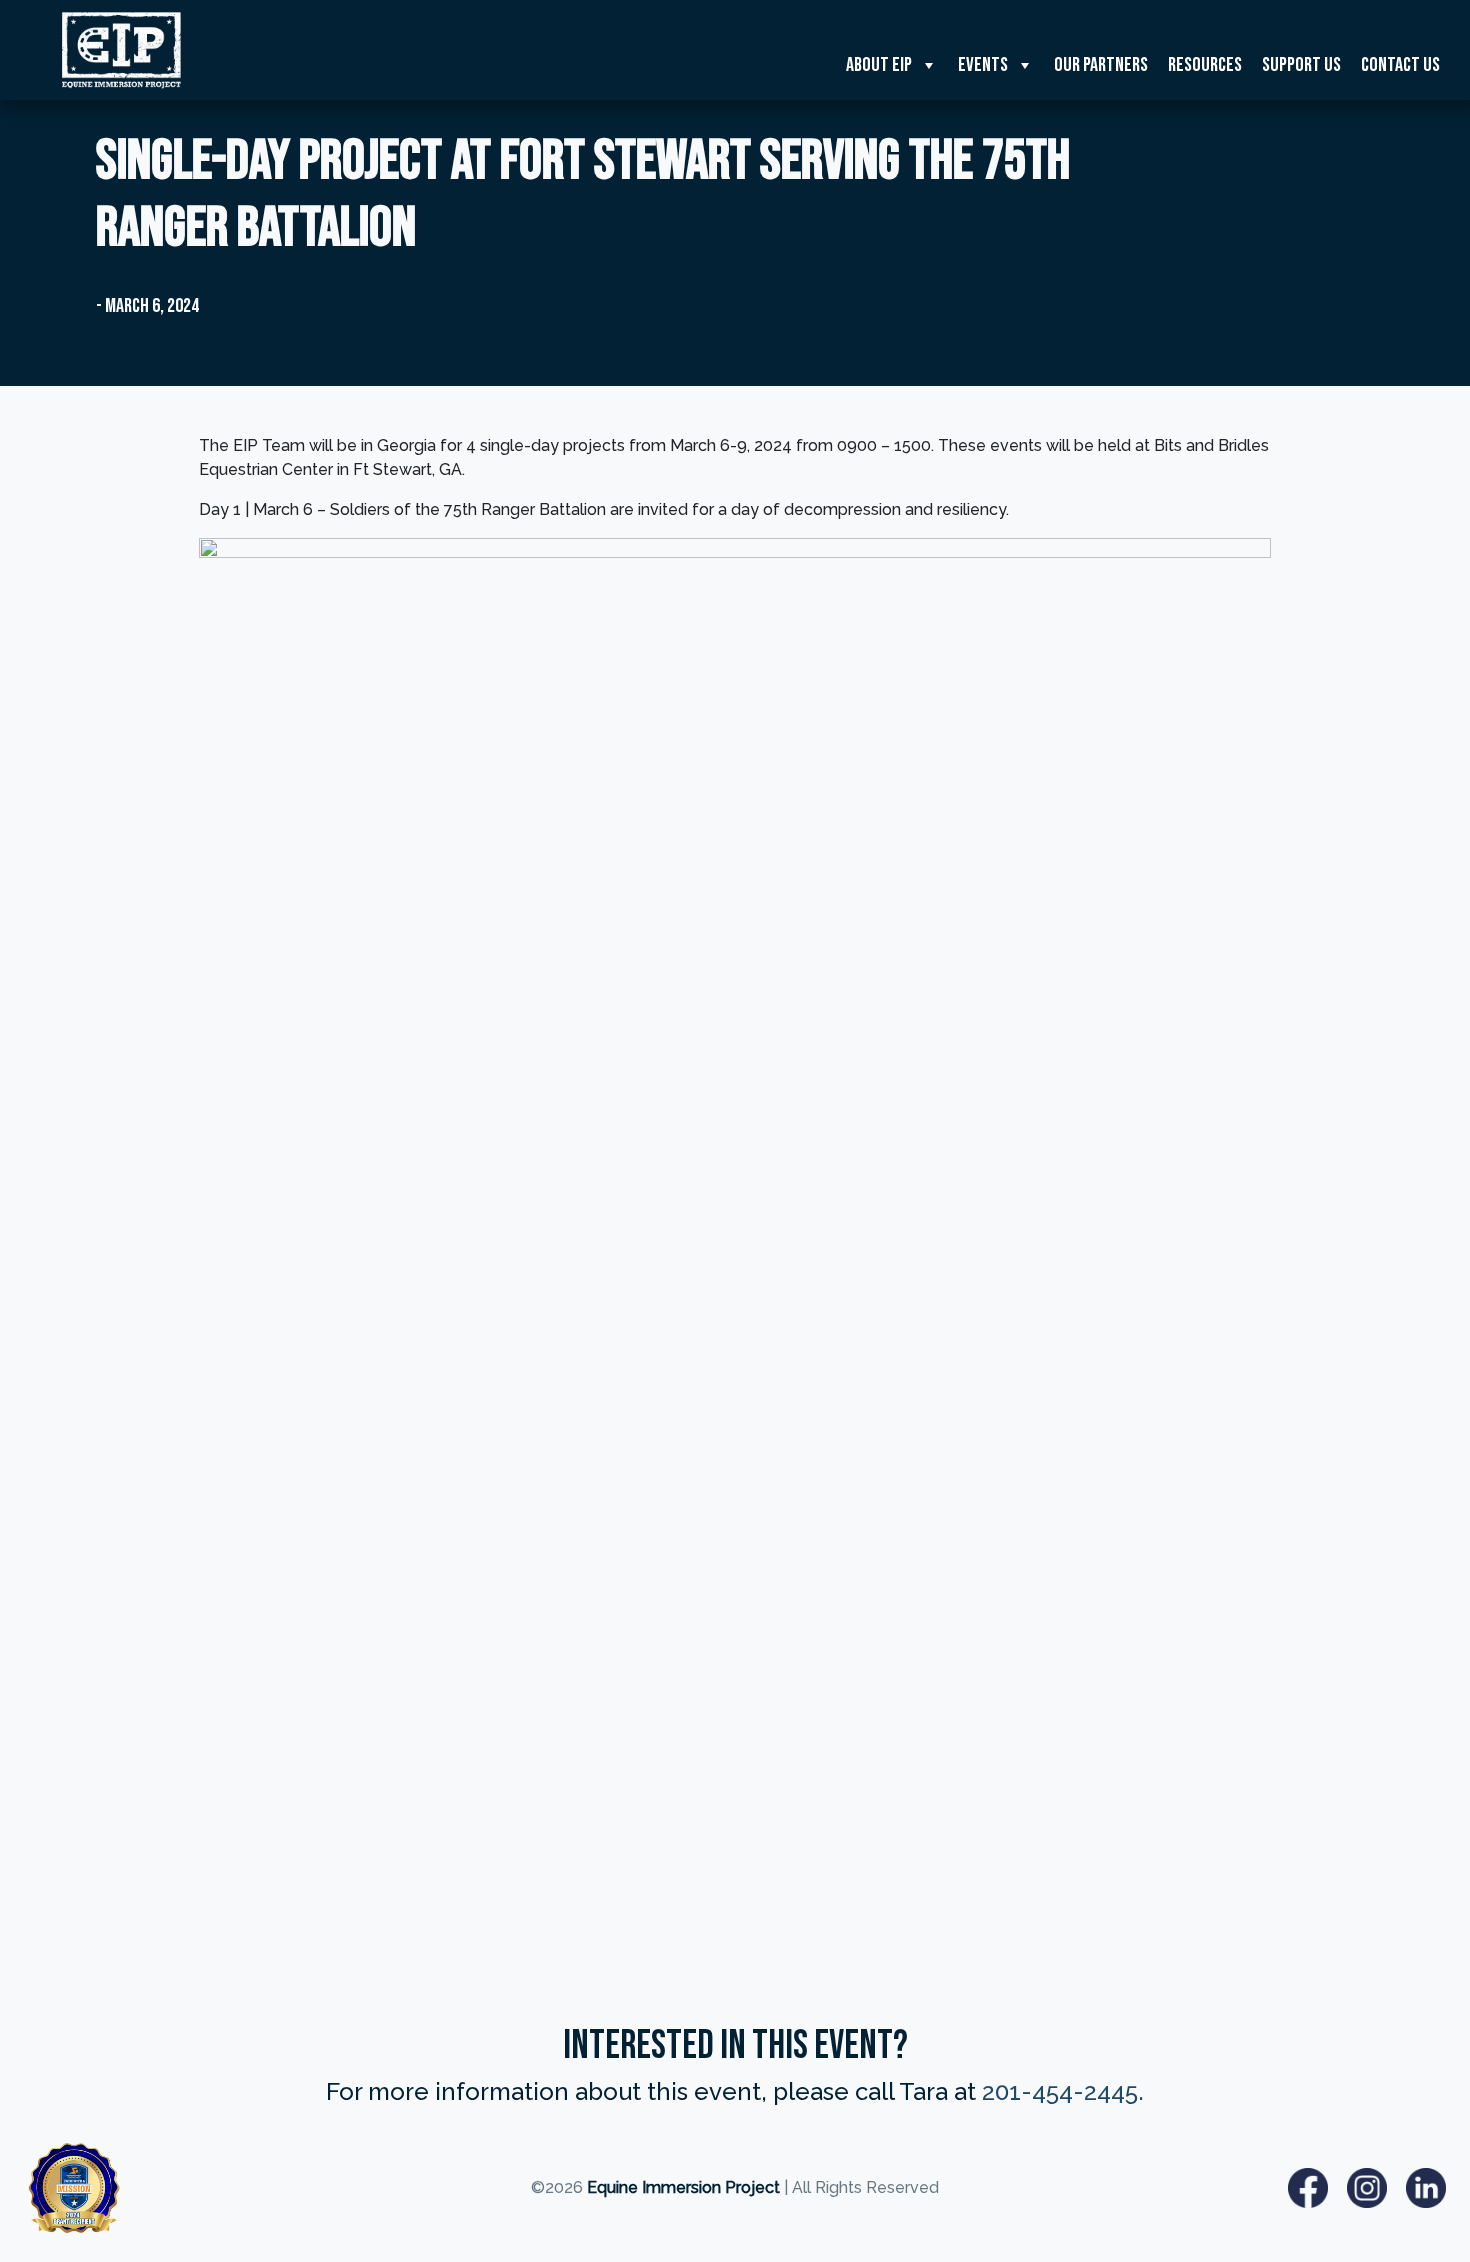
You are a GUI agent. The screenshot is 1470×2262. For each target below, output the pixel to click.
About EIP (879, 65)
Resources (1205, 65)
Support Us (1301, 65)
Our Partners (1101, 65)
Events (983, 65)
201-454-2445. (1063, 2091)
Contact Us (1400, 65)
